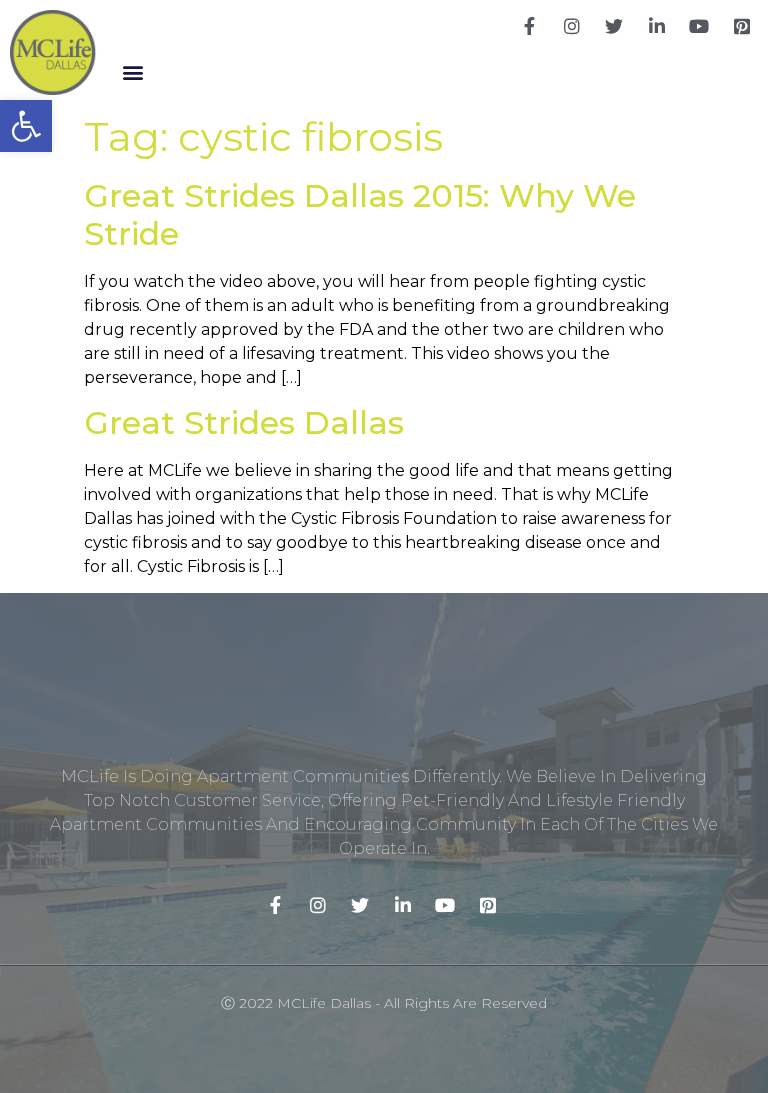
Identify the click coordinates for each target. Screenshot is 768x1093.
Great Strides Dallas (244, 422)
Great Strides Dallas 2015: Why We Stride (360, 214)
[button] (133, 71)
